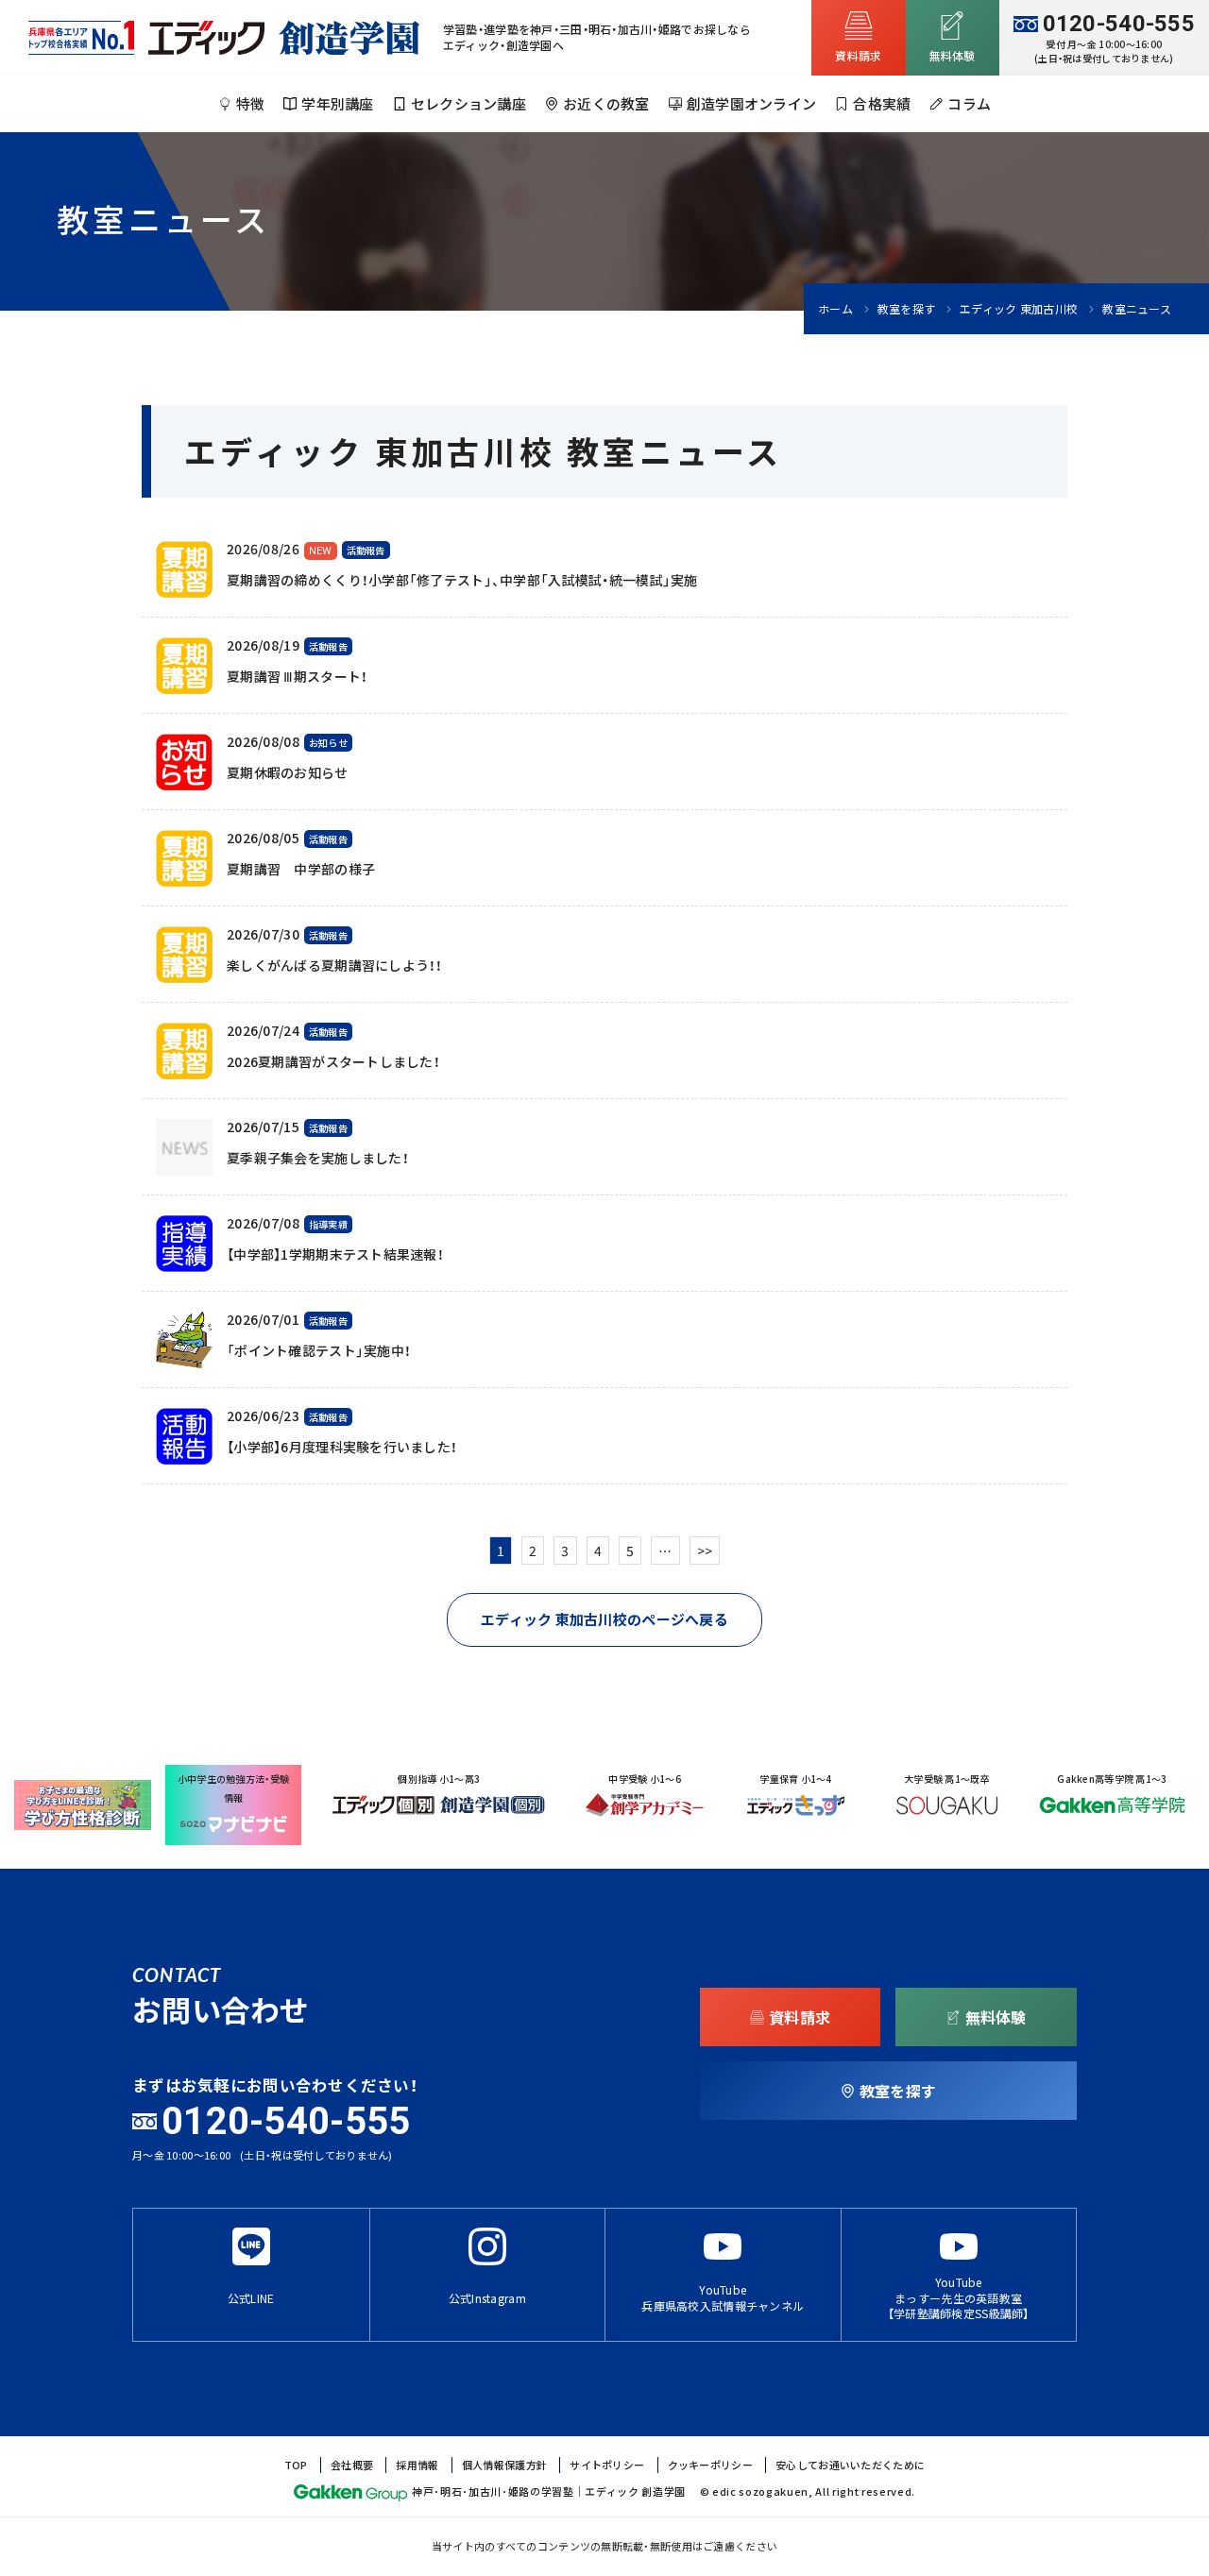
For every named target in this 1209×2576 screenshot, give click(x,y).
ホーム (835, 309)
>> (705, 1551)
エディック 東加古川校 (1019, 309)
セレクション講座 (468, 104)
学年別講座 (337, 104)
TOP (296, 2465)
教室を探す (906, 309)
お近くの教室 (606, 104)
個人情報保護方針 (504, 2465)
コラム (969, 104)
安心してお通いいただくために (850, 2465)
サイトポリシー (607, 2465)
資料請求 (858, 56)
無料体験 (953, 56)
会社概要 (352, 2465)
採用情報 (417, 2465)
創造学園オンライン (752, 104)
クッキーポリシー (710, 2465)
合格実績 (882, 104)
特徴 (251, 104)
